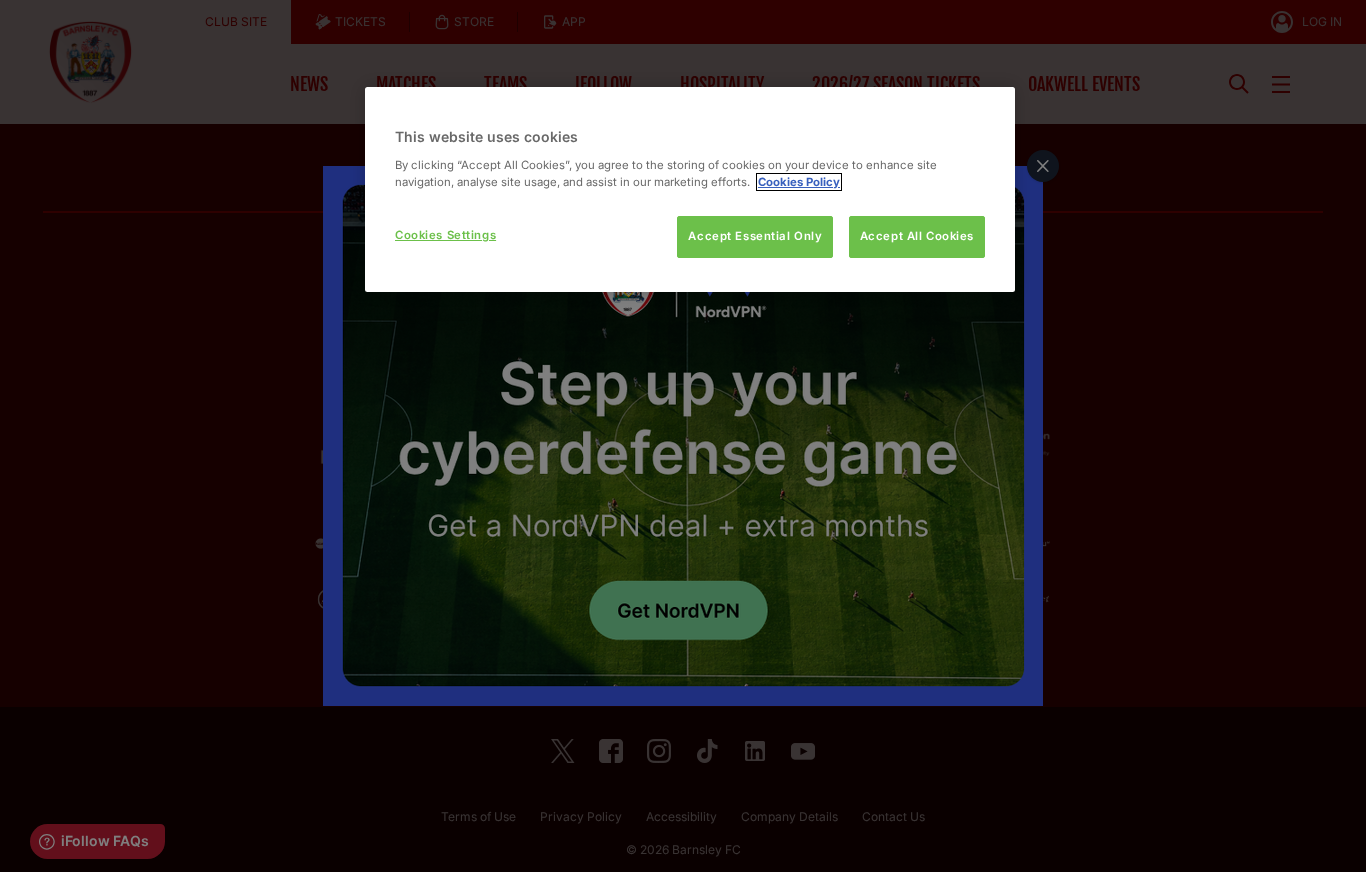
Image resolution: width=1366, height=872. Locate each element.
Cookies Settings (445, 235)
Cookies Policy (799, 182)
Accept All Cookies (917, 236)
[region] (690, 189)
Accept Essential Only (755, 236)
